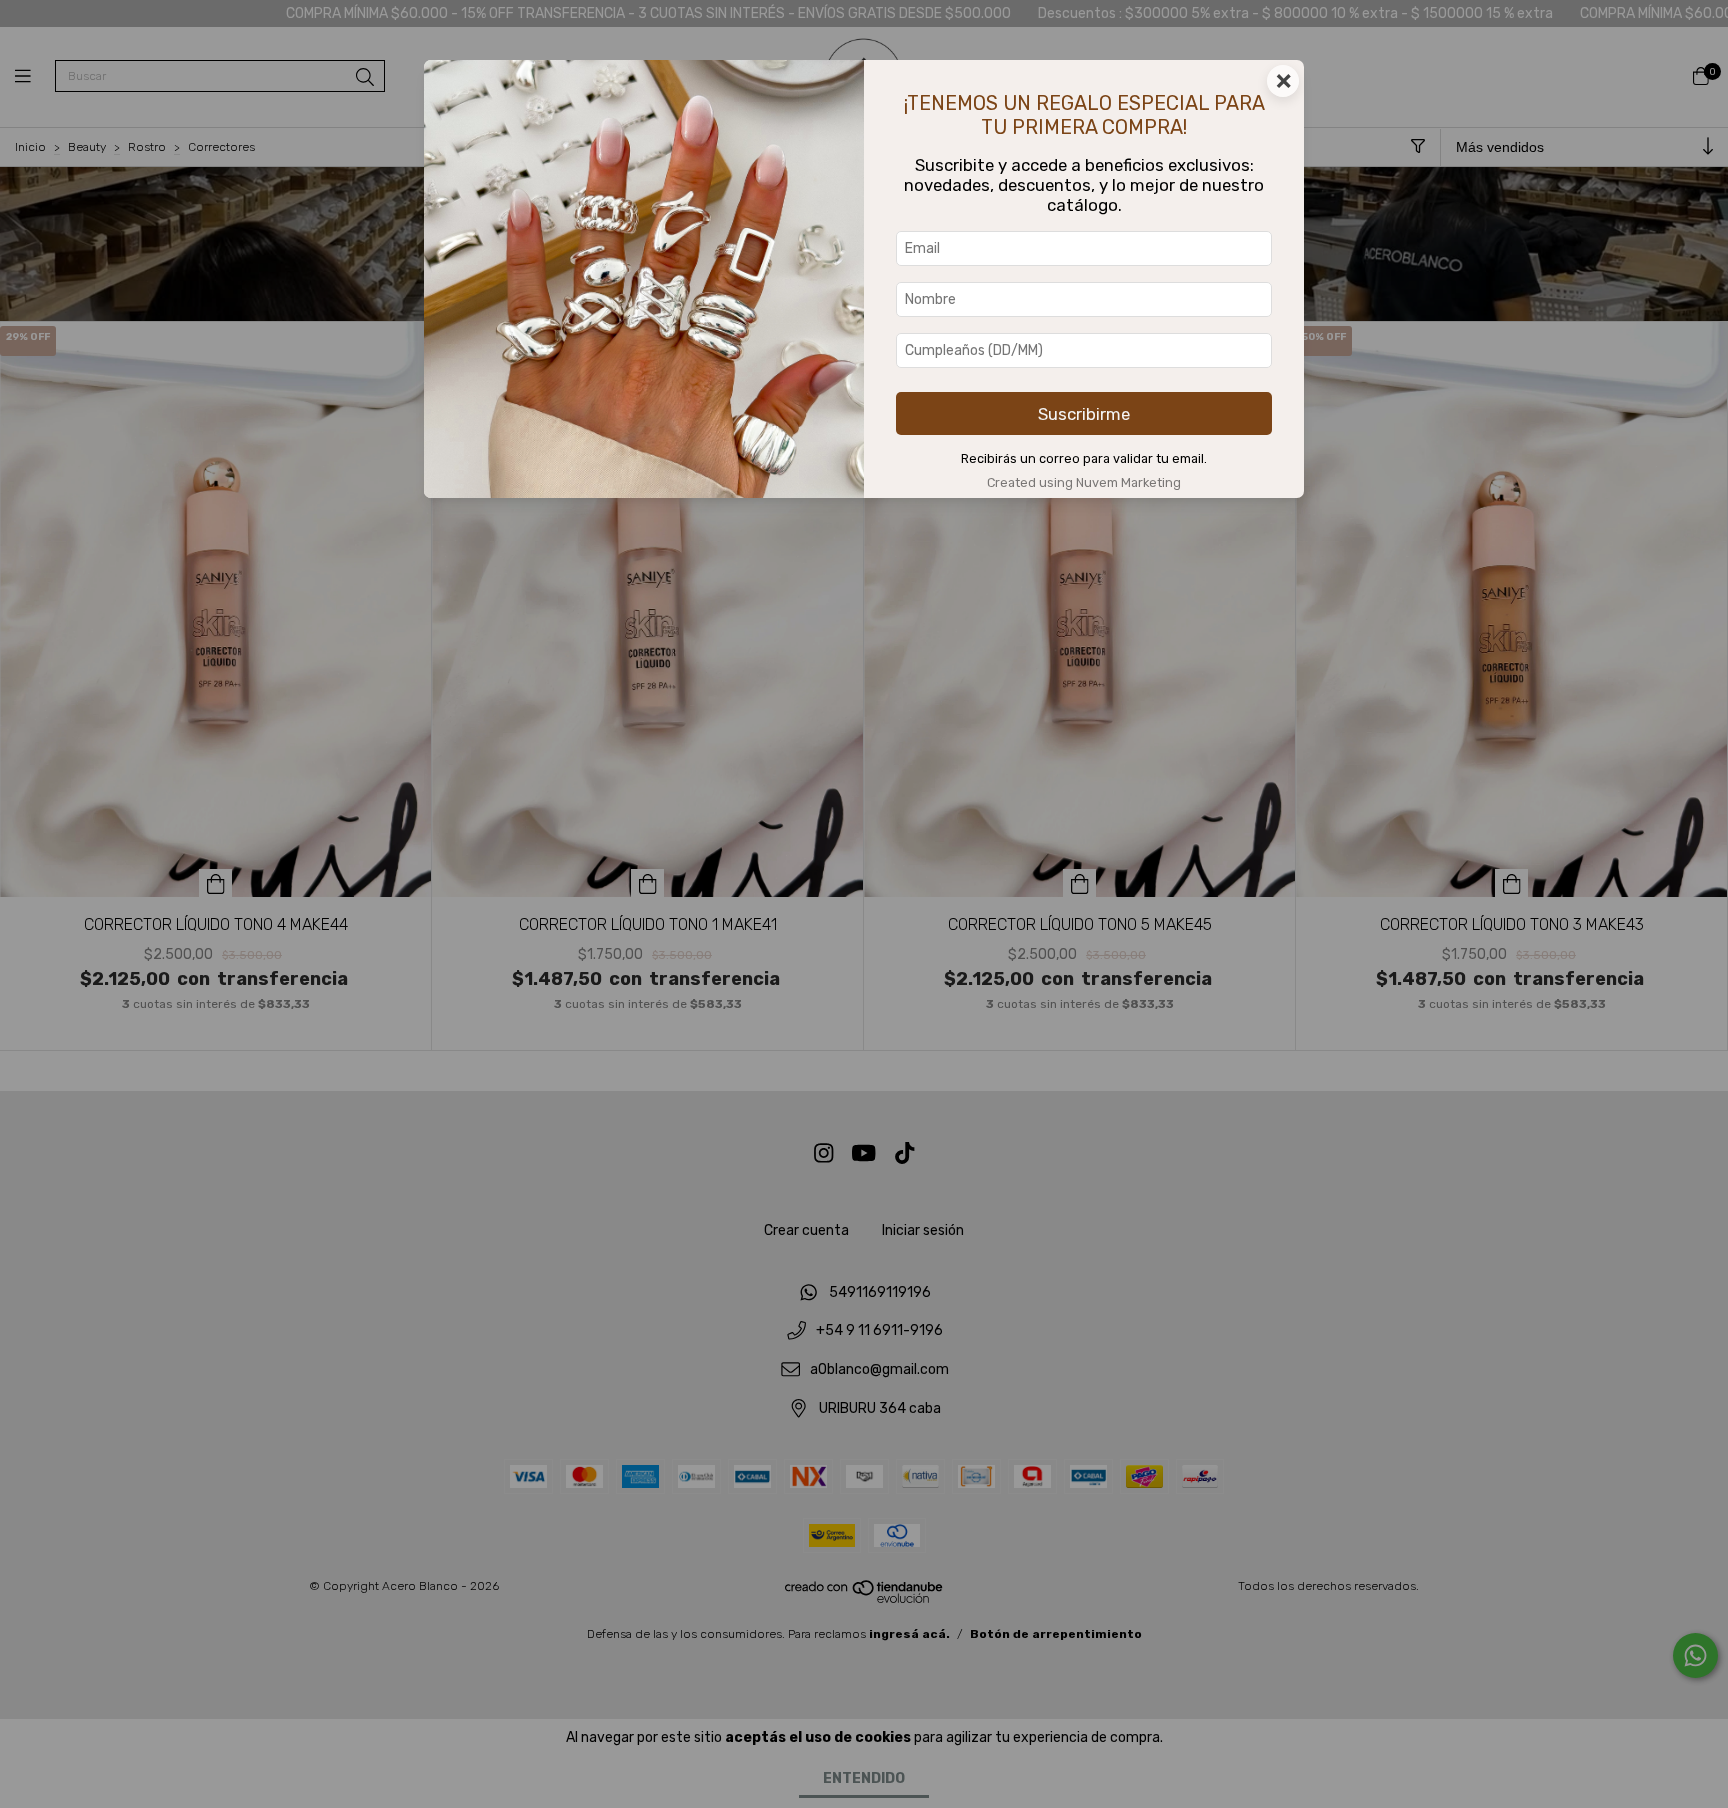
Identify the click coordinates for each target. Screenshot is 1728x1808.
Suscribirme (1084, 414)
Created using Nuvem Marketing (1084, 482)
